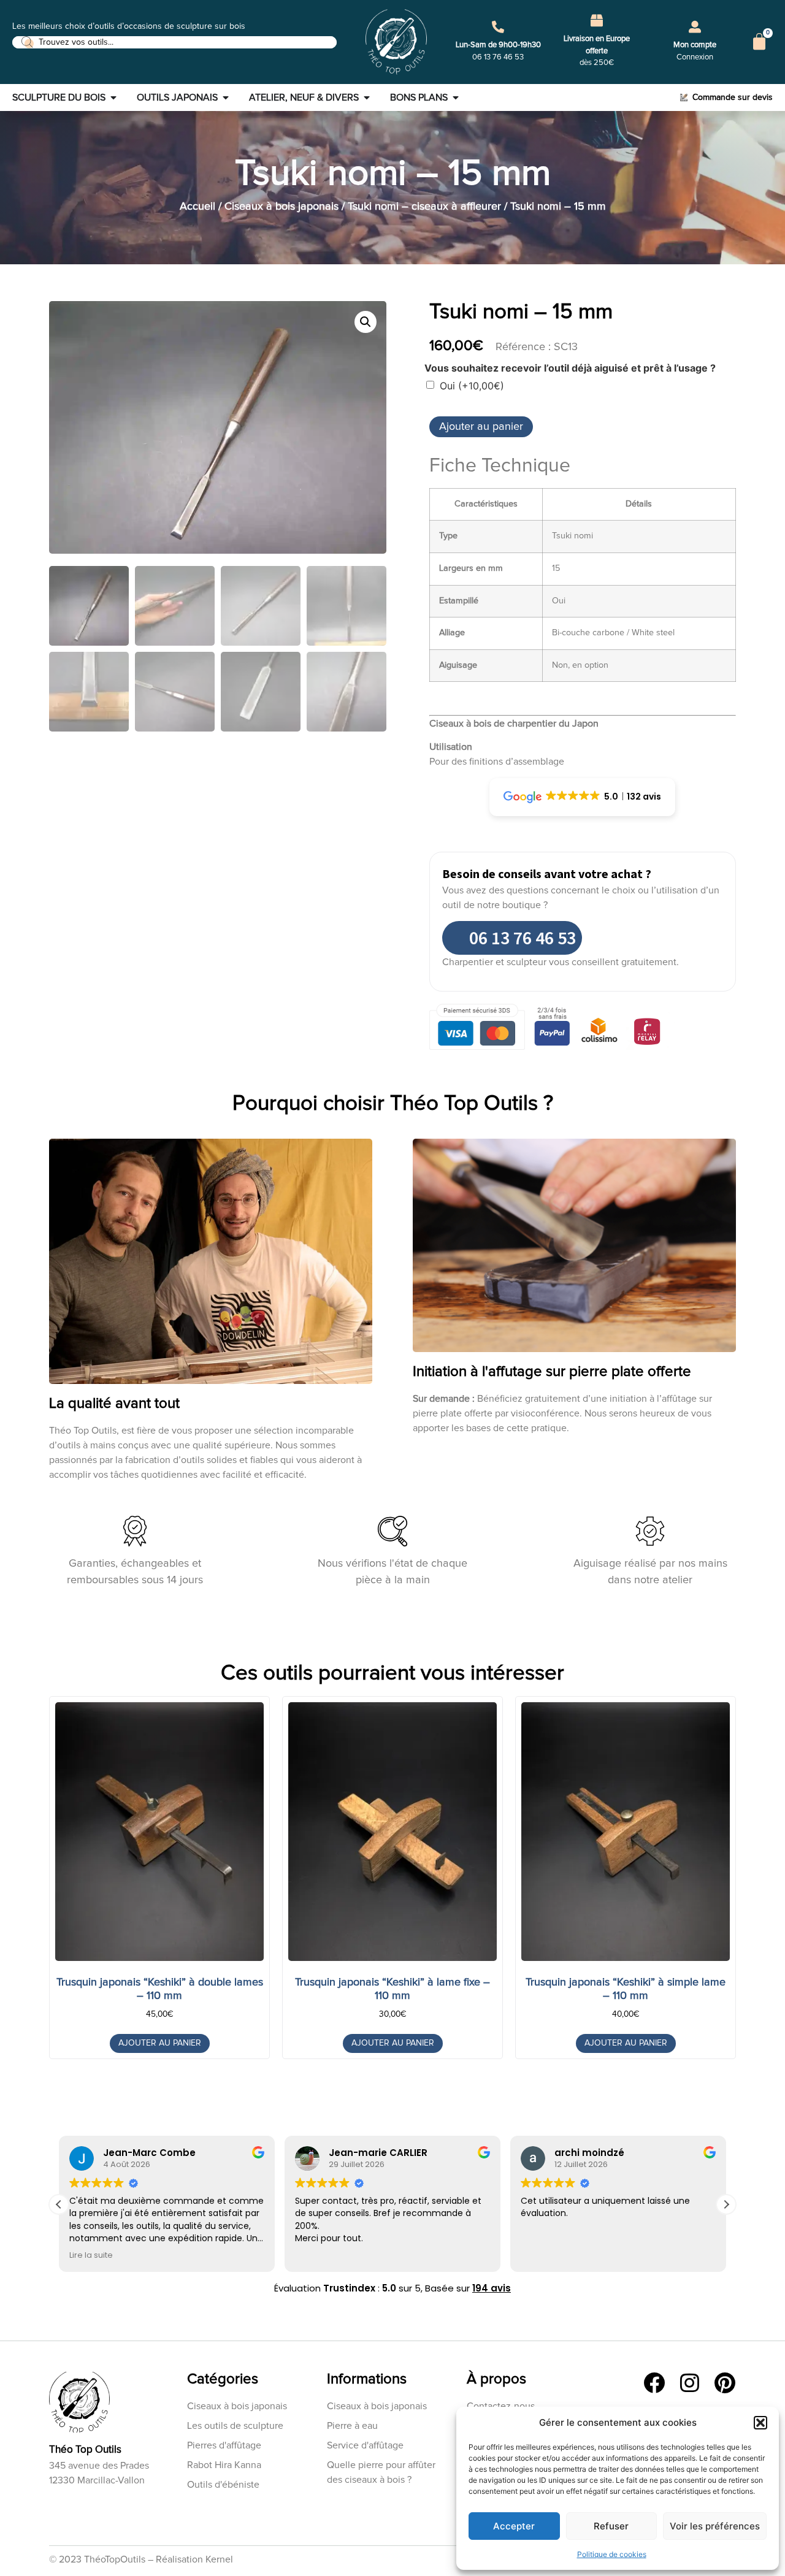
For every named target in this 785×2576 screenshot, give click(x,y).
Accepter (514, 2526)
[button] (760, 2423)
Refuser (611, 2526)
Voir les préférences (715, 2526)
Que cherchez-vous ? (378, 1321)
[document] (392, 1288)
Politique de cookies (612, 2554)
